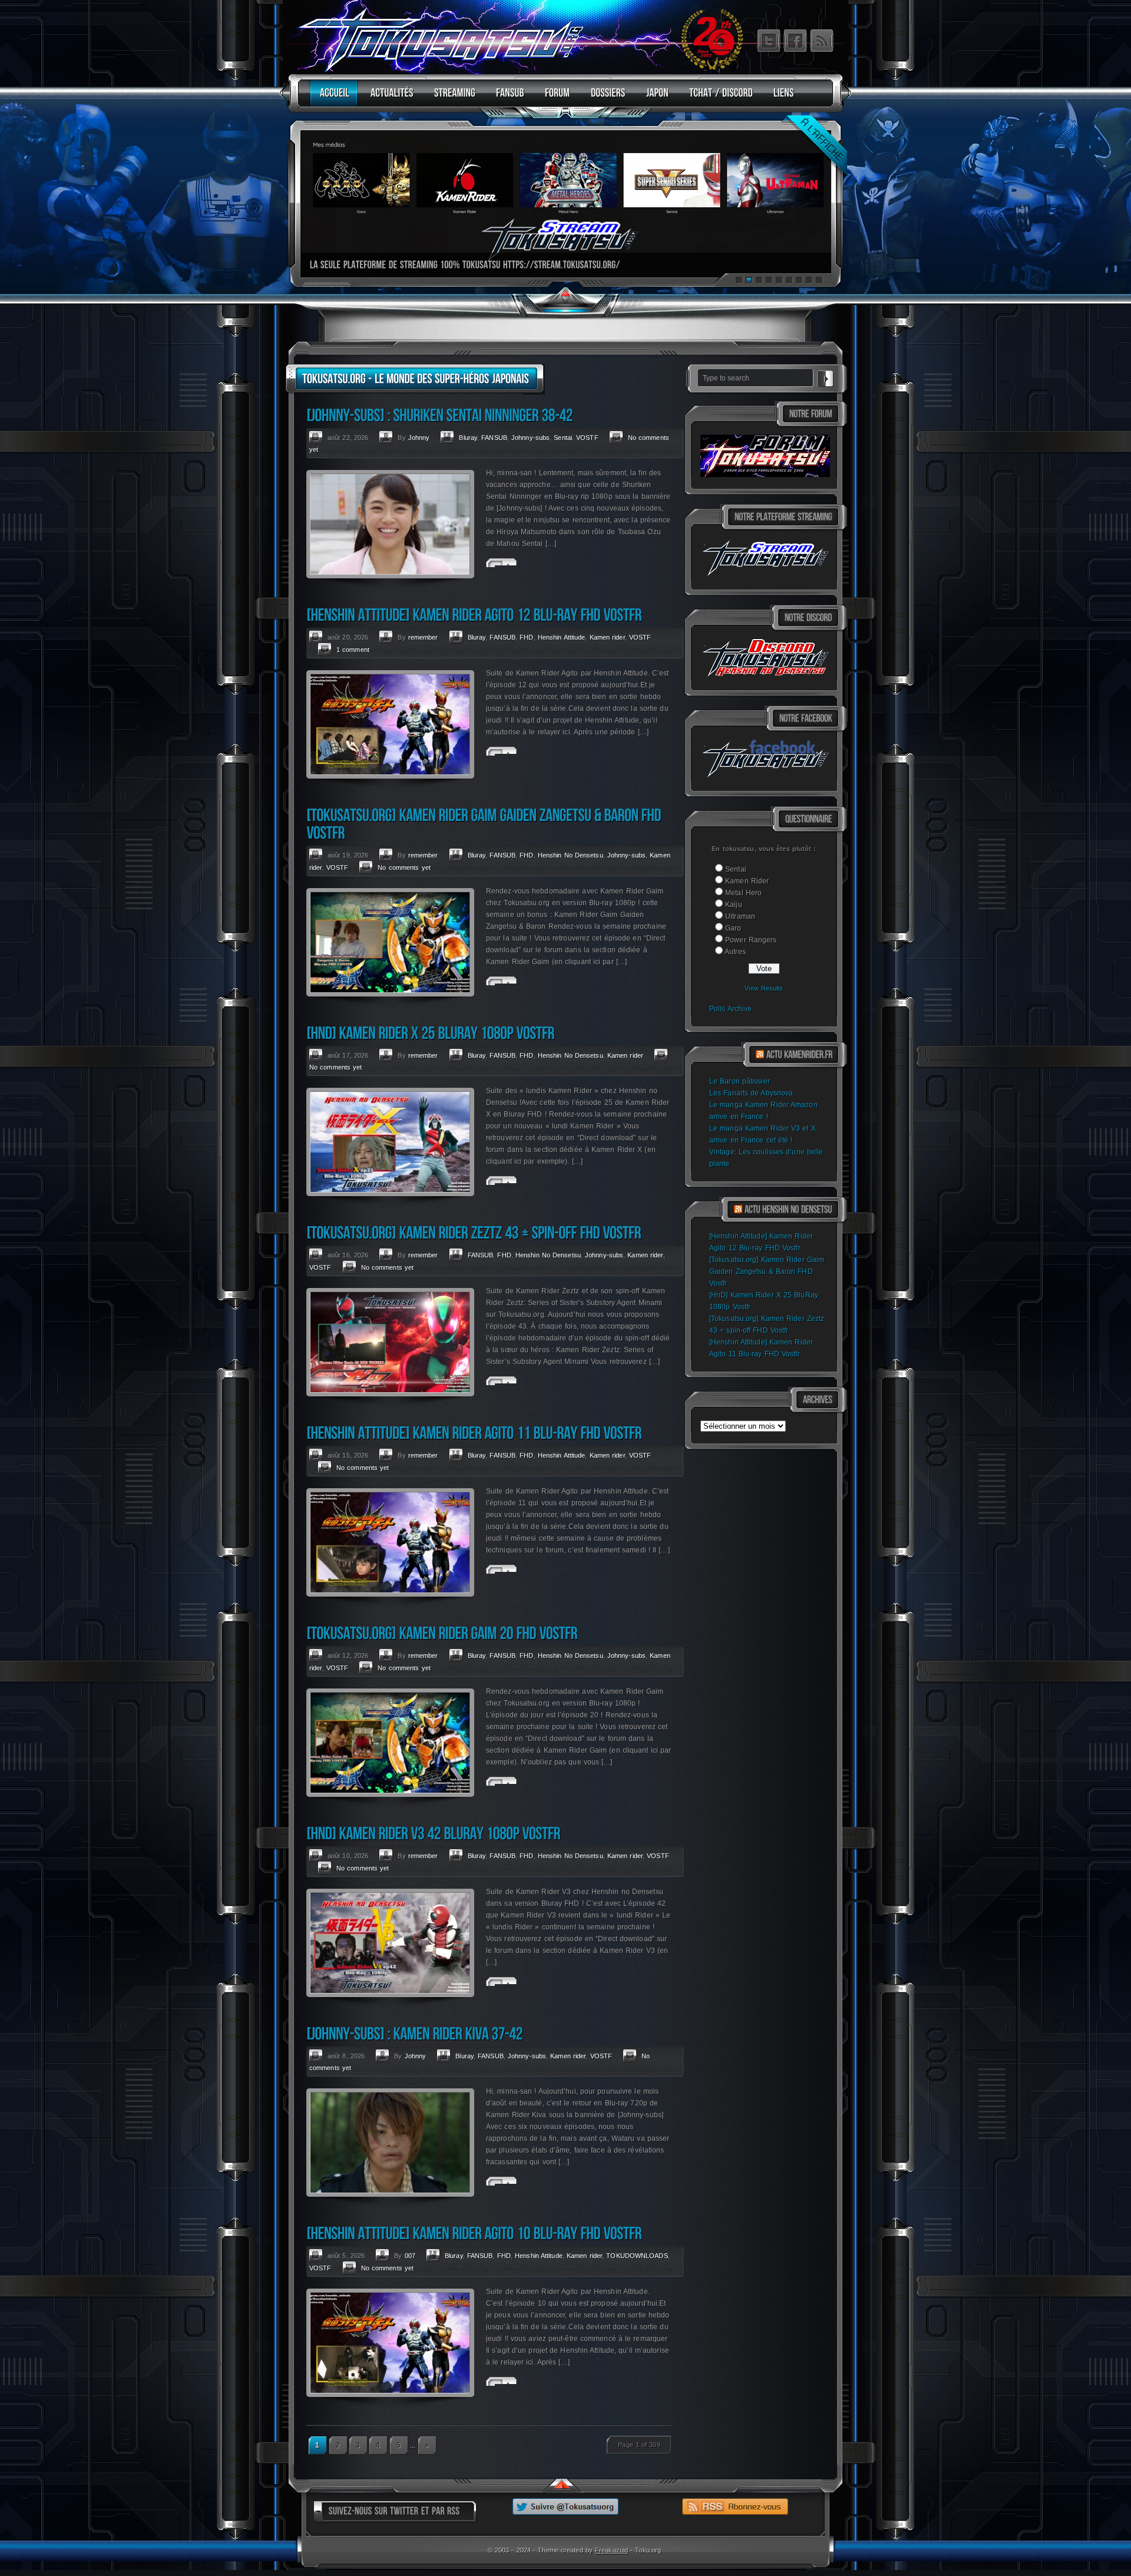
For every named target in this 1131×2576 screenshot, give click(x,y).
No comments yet (404, 868)
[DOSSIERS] (605, 98)
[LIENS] (781, 98)
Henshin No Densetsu (571, 855)
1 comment (353, 650)
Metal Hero (743, 893)
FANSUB (494, 438)
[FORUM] (555, 98)
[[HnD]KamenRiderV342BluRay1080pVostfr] (433, 1833)
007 (410, 2256)
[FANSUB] (507, 98)
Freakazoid (611, 2550)
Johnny (419, 438)
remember (423, 637)
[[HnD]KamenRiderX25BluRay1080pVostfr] (430, 1033)
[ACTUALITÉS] (389, 98)
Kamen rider (607, 637)
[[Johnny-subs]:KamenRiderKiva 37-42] (414, 2033)
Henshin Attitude (562, 637)
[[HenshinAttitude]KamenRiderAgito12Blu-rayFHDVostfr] (474, 615)
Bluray (468, 438)
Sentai (736, 869)
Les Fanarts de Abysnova (751, 1093)
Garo (733, 928)
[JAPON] (654, 98)
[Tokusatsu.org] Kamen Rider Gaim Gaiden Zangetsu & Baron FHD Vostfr (767, 1272)
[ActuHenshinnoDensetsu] (788, 1210)
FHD (526, 637)
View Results (764, 988)
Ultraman (740, 916)
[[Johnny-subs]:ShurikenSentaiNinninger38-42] (439, 415)
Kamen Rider (747, 881)
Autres (735, 952)
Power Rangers (751, 940)
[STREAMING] (452, 98)
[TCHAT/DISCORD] (718, 98)
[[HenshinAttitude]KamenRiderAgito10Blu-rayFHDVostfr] (474, 2233)
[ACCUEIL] (332, 98)
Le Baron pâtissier (740, 1081)
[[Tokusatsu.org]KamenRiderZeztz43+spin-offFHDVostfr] (474, 1232)
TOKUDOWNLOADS (637, 2256)
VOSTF (587, 438)
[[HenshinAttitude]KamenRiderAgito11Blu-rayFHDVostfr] (474, 1433)
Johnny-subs (530, 438)
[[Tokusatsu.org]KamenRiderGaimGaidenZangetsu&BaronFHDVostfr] (485, 824)
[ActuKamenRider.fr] (799, 1055)
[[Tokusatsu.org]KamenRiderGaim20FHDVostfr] (442, 1633)
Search (825, 377)
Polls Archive (730, 1009)
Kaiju (734, 905)
